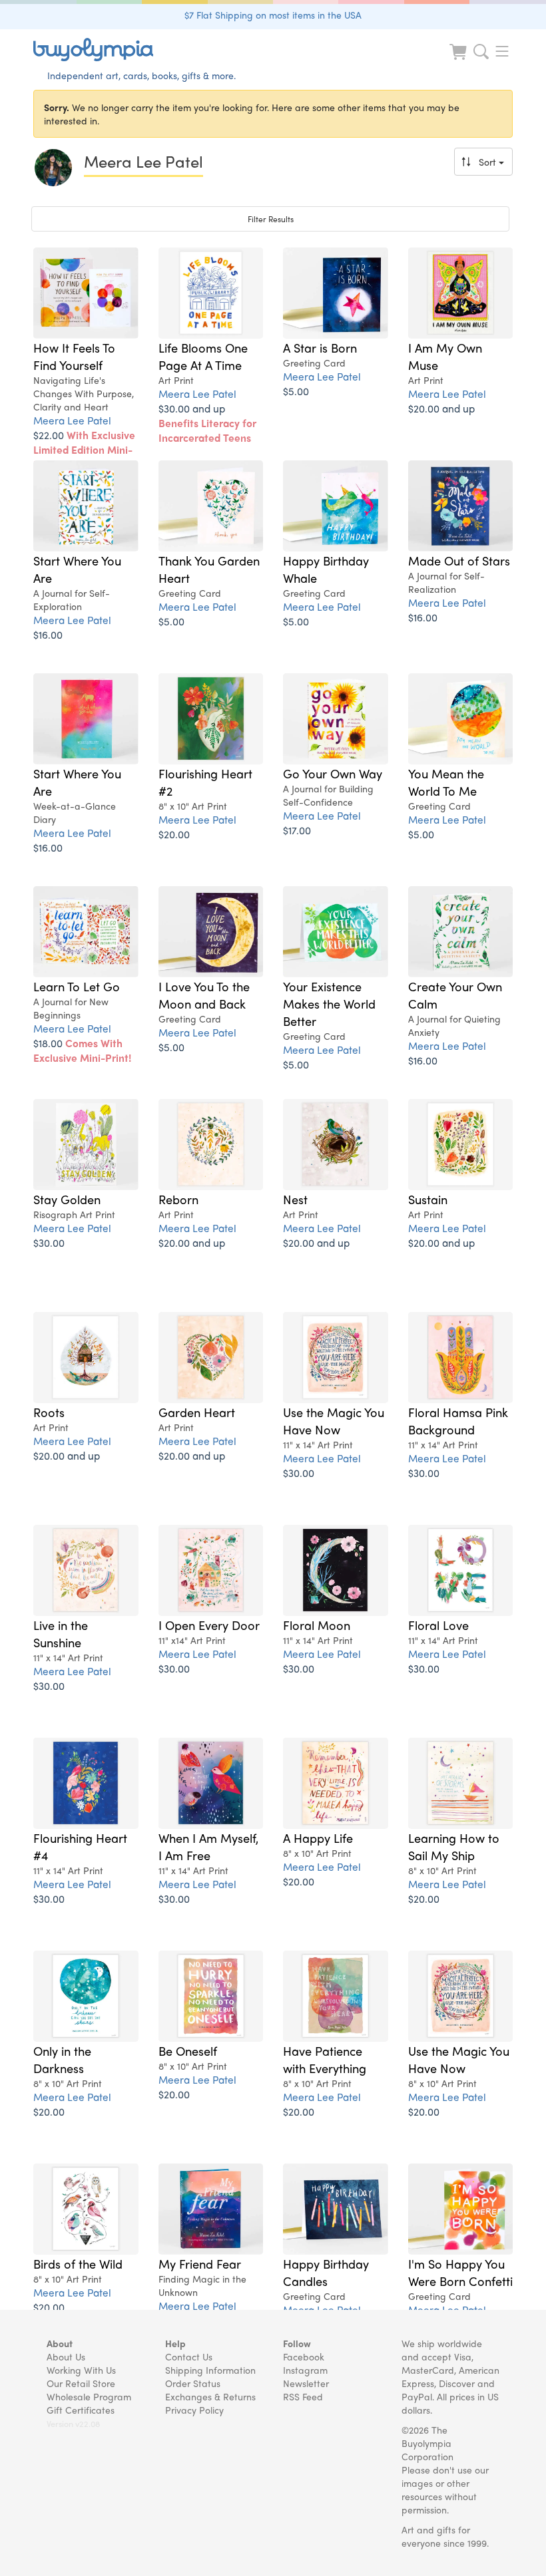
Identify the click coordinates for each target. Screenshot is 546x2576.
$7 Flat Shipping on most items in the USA (273, 15)
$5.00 (296, 391)
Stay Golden (67, 1199)
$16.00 (48, 634)
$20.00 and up (441, 408)
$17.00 (297, 830)
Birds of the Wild (78, 2263)
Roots (49, 1412)
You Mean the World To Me (446, 782)
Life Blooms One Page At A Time (203, 356)
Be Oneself (188, 2050)
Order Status (193, 2383)
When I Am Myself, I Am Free (208, 1846)
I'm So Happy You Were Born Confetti (460, 2272)
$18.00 (82, 1050)
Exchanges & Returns (210, 2396)
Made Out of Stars (459, 560)
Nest (295, 1199)
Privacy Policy (194, 2410)
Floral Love (438, 1625)
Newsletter (306, 2383)
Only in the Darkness (62, 2059)
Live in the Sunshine (61, 1633)
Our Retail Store (81, 2383)
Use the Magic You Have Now (334, 1420)
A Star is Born (320, 347)
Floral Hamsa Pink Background (458, 1420)
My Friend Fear (200, 2263)
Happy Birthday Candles (326, 2272)
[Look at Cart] (459, 60)
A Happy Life (318, 1838)
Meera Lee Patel (72, 420)
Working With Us (81, 2370)
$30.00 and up (207, 423)
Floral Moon (317, 1625)
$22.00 (84, 449)
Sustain (428, 1199)
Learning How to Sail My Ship (454, 1846)
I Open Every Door (209, 1625)
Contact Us (189, 2356)
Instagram (305, 2370)
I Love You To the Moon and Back (204, 995)
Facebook (304, 2356)
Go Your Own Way (333, 773)
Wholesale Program (89, 2396)
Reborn (178, 1199)
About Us (66, 2356)
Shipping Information (210, 2370)
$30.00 (49, 1242)
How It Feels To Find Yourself (74, 356)
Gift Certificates (81, 2410)
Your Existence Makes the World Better (329, 1003)
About (60, 2343)
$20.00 (174, 834)
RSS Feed (303, 2396)
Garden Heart (197, 1412)
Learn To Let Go (77, 986)
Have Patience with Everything (325, 2059)
